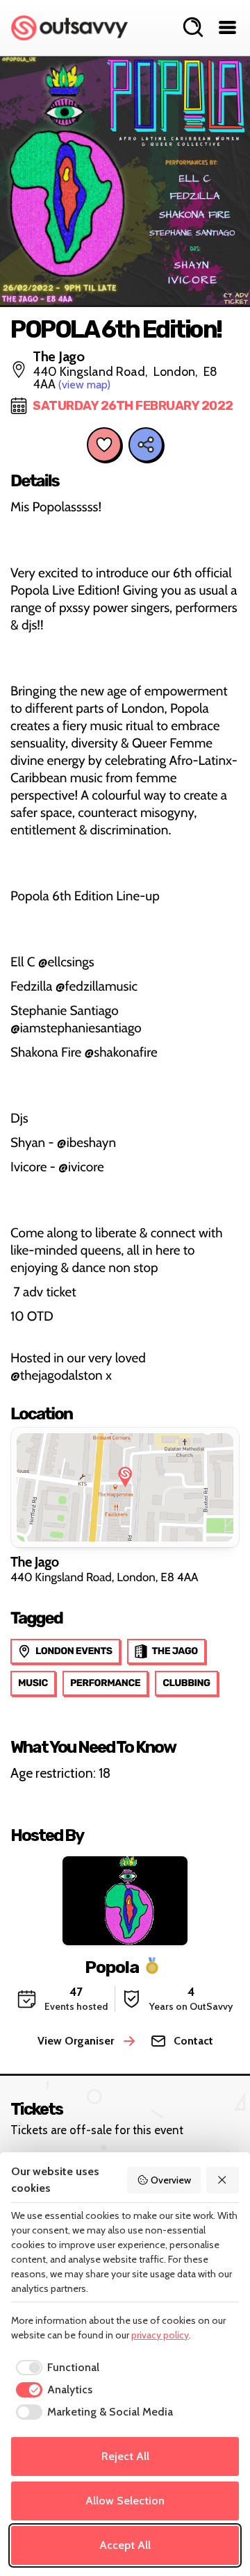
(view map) (84, 385)
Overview (171, 2180)
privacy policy (160, 2335)
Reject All (125, 2456)
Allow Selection (125, 2501)
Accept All (125, 2545)
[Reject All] (223, 2180)
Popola (112, 1966)
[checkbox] (55, 2368)
